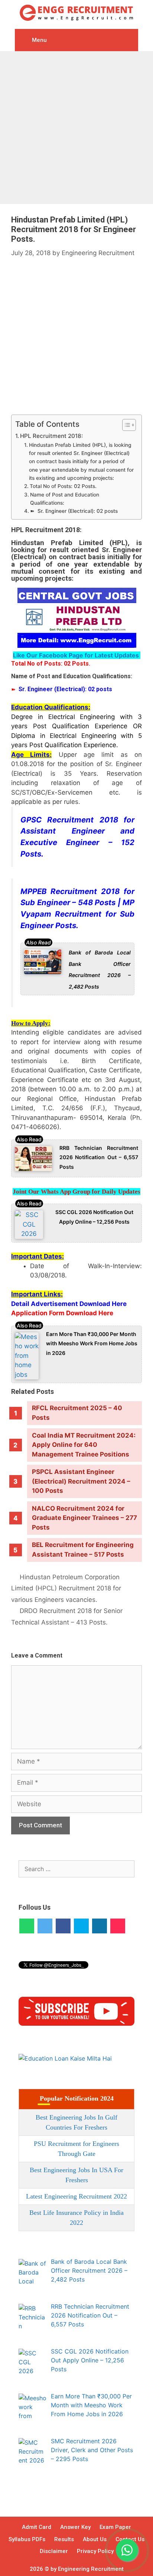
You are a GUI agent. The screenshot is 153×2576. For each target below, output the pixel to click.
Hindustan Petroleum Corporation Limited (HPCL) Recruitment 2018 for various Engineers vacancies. (66, 1588)
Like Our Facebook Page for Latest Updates (77, 655)
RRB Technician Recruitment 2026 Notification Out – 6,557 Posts (99, 1157)
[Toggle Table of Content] (125, 425)
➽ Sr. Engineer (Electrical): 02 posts (74, 511)
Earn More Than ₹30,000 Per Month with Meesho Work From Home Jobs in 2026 (92, 1343)
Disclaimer (54, 2551)
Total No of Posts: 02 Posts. (63, 486)
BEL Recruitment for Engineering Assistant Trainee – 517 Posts (83, 1550)
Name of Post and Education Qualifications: (65, 499)
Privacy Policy (95, 2551)
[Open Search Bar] (128, 38)
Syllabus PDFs (27, 2539)
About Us (95, 2539)
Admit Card (37, 2527)
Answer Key (75, 2527)
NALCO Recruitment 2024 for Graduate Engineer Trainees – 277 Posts (84, 1518)
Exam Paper (115, 2527)
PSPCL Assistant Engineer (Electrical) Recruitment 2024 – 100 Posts (81, 1481)
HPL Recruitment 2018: (51, 436)
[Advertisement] (76, 128)
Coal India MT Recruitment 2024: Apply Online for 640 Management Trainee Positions (84, 1445)
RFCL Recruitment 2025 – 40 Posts (77, 1413)
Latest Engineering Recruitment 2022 (76, 2196)
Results (64, 2539)
